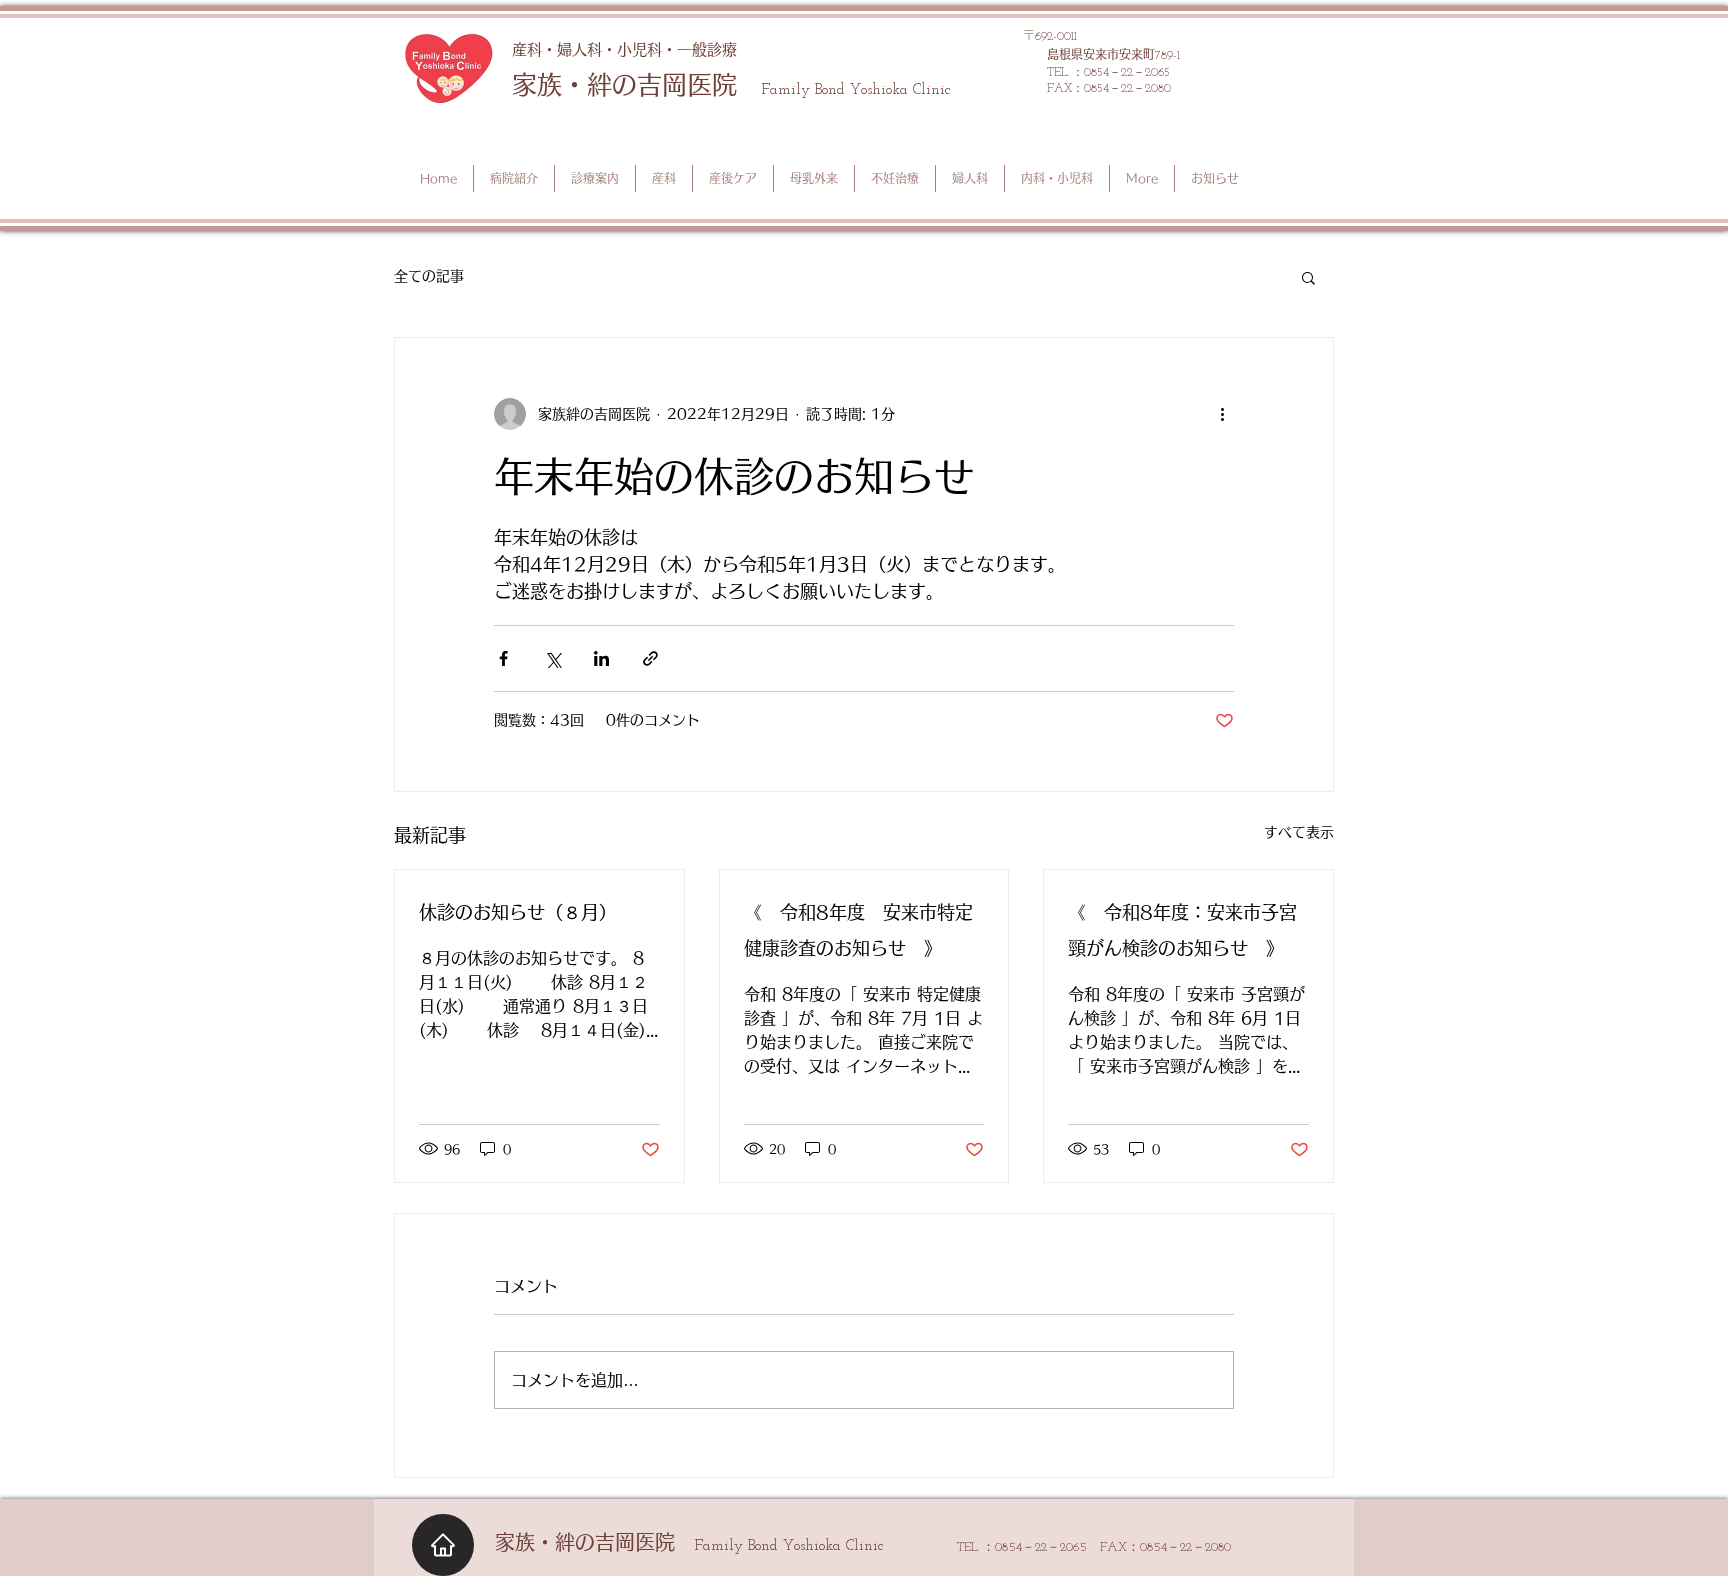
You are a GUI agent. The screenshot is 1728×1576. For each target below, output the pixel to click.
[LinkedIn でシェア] (601, 658)
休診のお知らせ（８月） (518, 912)
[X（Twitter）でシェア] (552, 658)
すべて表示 (1299, 832)
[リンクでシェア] (650, 658)
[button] (1308, 277)
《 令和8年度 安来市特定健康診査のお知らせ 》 (858, 930)
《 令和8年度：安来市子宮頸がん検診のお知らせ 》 (1182, 930)
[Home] (443, 1545)
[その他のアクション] (1222, 414)
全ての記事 (429, 276)
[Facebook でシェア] (503, 658)
